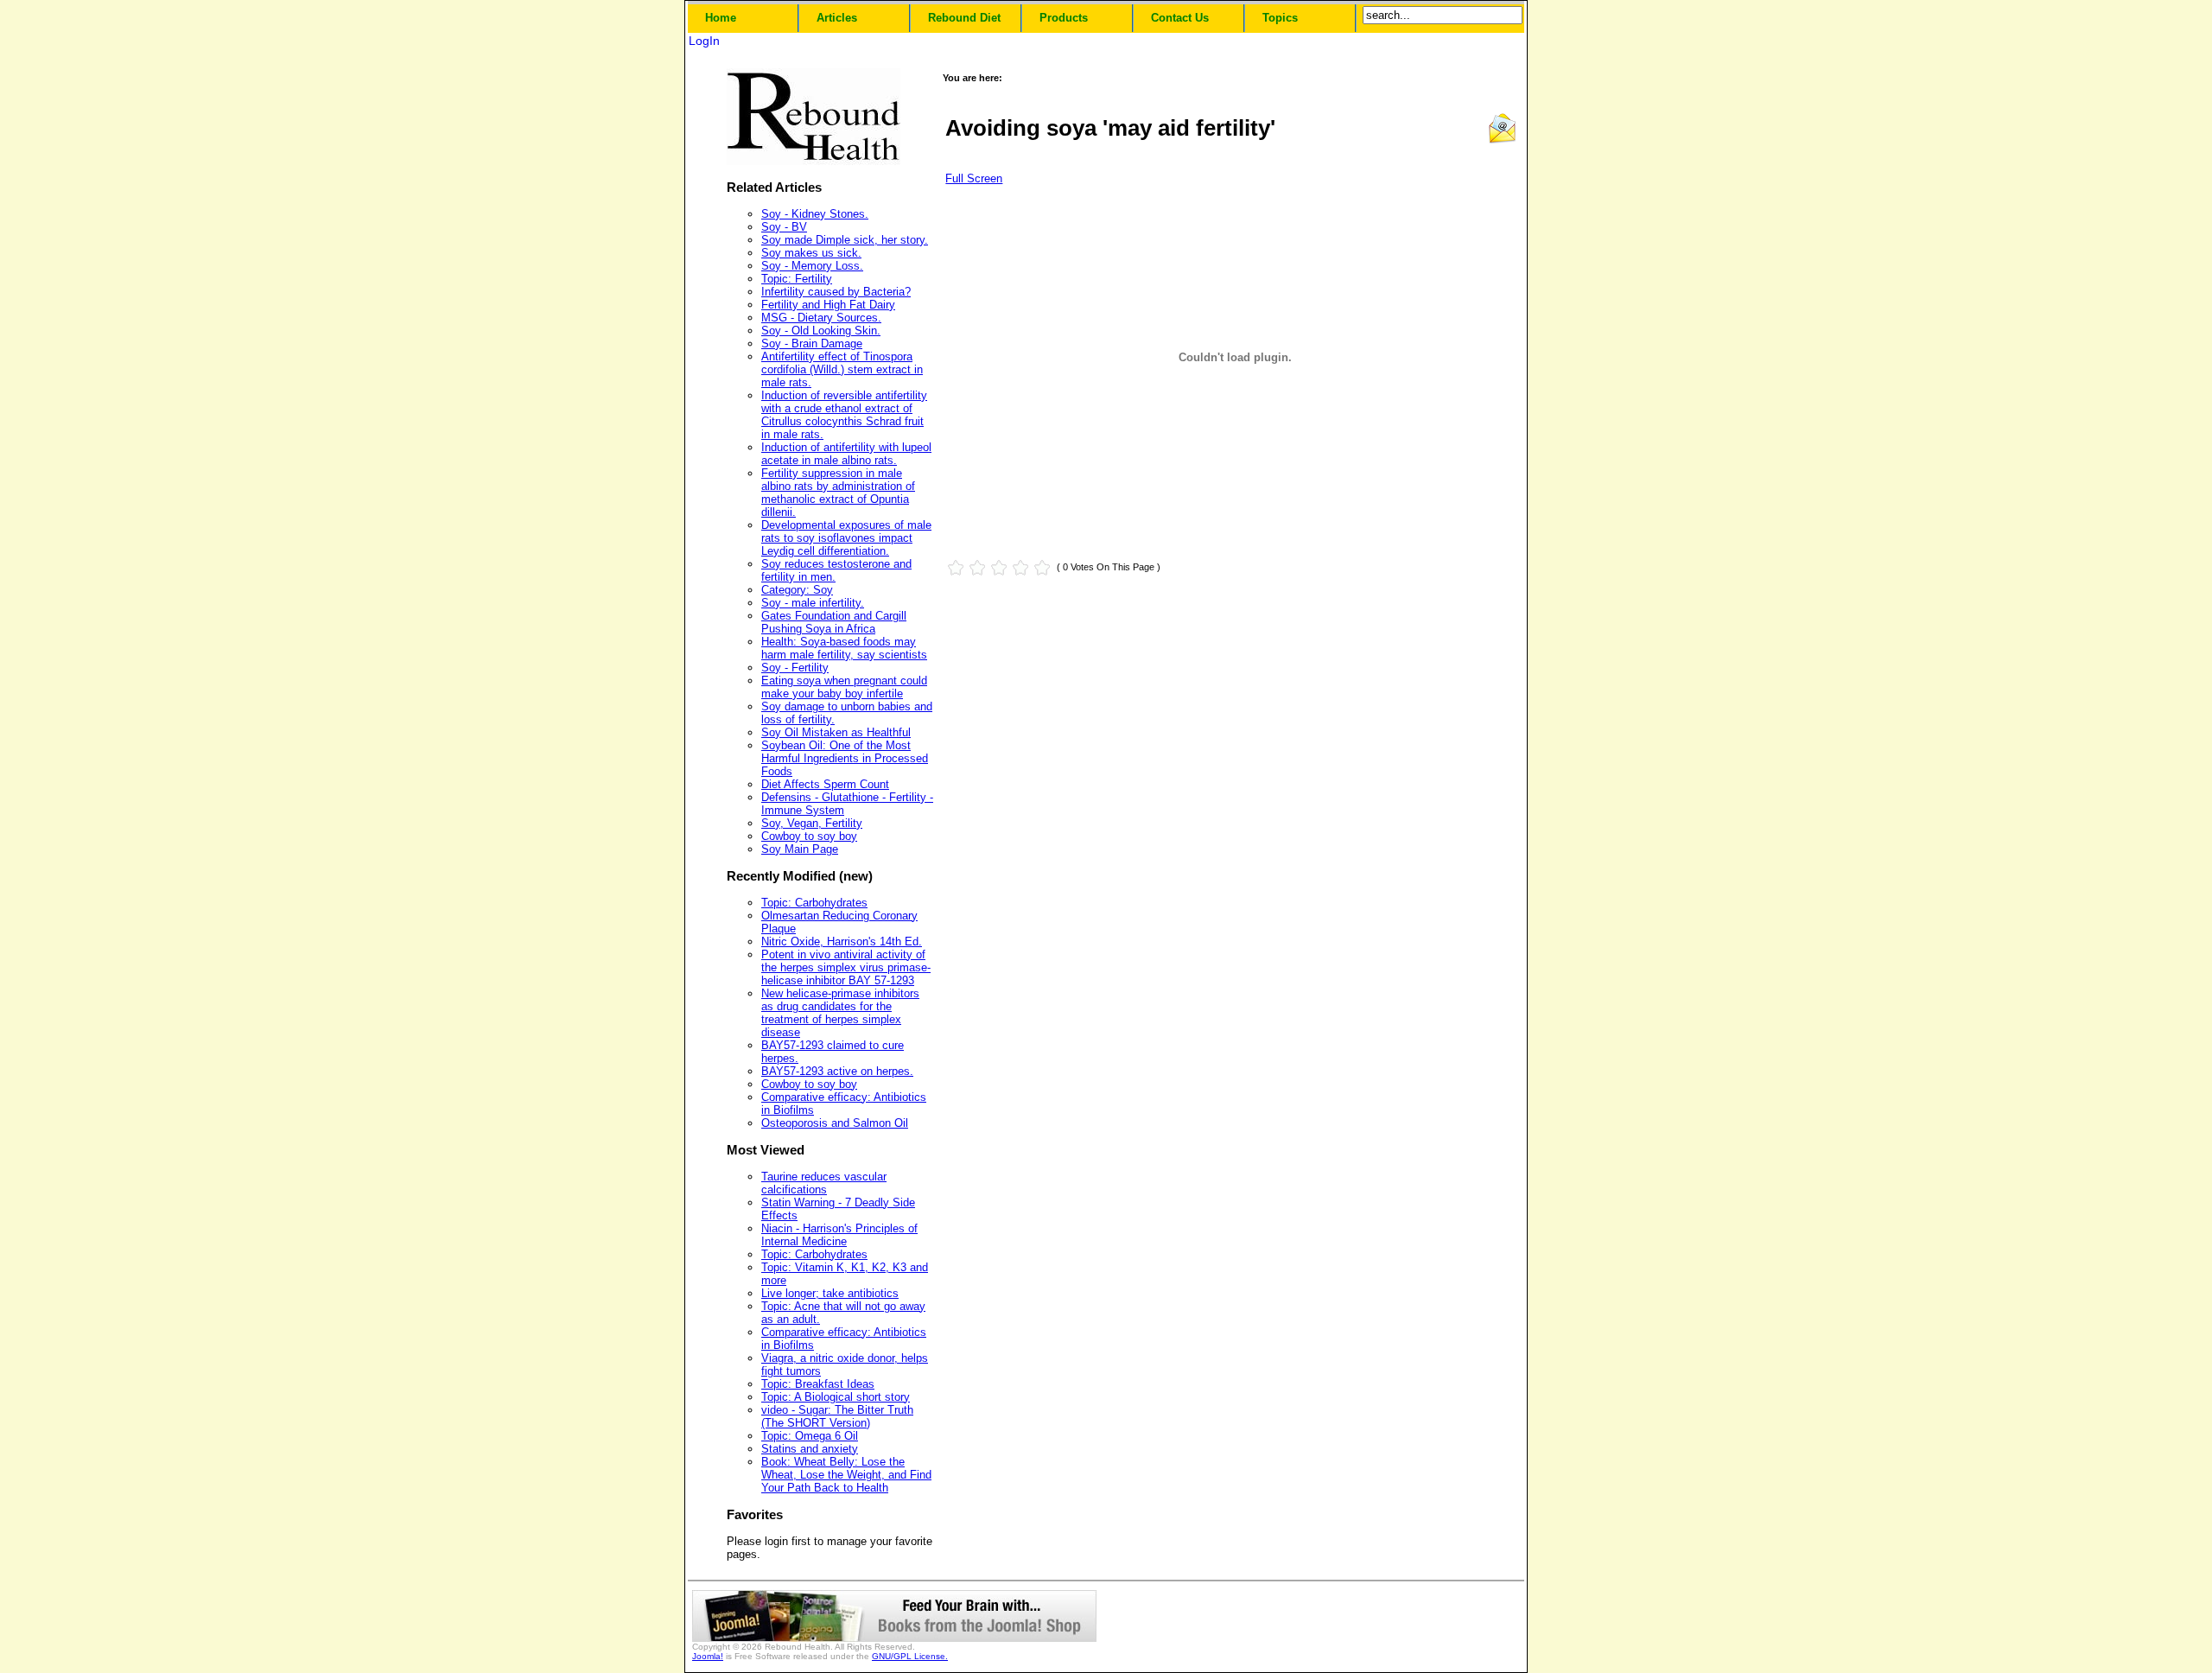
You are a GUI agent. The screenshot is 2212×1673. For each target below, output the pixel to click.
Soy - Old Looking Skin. (821, 331)
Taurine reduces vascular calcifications (824, 1183)
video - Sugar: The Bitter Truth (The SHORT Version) (837, 1416)
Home (721, 18)
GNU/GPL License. (910, 1656)
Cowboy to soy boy (809, 836)
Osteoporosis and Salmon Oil (835, 1123)
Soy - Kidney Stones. (815, 214)
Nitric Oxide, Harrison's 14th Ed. (842, 941)
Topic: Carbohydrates (814, 903)
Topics (1280, 18)
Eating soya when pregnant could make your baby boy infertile (844, 687)
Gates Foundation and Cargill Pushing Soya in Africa (834, 622)
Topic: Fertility (797, 279)
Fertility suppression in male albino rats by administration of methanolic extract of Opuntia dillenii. (838, 493)
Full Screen (974, 178)
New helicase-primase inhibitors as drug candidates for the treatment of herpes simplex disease (840, 1013)
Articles (837, 18)
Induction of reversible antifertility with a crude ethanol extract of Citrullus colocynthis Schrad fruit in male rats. (844, 415)
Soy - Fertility (795, 668)
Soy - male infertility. (813, 603)
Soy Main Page (800, 849)
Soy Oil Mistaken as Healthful (836, 732)
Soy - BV (784, 227)
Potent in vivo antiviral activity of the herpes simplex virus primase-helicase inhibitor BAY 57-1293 (846, 967)
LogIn (704, 41)
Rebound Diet (964, 18)
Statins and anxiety (810, 1449)
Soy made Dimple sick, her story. (845, 240)
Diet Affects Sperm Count (825, 784)
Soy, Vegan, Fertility (812, 823)
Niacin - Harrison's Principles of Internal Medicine (839, 1235)
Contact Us (1180, 18)
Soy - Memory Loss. (812, 266)
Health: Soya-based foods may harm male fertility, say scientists (844, 648)
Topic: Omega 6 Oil (810, 1436)
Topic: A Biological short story (836, 1397)
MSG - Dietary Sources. (821, 318)
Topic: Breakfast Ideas (818, 1384)
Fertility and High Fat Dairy (828, 305)
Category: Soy (797, 590)
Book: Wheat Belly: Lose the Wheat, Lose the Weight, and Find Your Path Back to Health (846, 1475)
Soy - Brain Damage (812, 344)
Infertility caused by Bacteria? (836, 292)
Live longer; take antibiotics (830, 1293)
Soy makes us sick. (811, 253)
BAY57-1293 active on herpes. (837, 1071)
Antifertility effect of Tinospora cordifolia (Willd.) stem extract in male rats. (842, 369)
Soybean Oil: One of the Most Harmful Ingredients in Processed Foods (845, 758)
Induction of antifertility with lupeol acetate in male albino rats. (846, 454)
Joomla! (708, 1656)
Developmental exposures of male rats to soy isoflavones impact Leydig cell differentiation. (846, 538)
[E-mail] (1502, 140)
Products (1064, 18)
